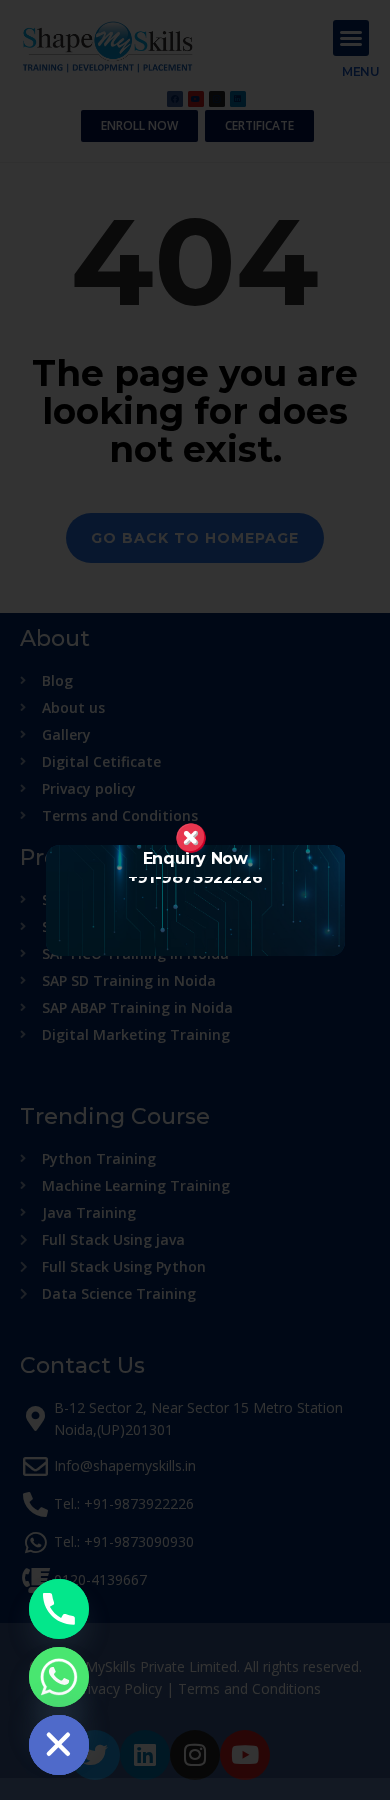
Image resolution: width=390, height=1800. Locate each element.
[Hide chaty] (59, 1745)
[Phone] (59, 1609)
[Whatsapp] (59, 1677)
